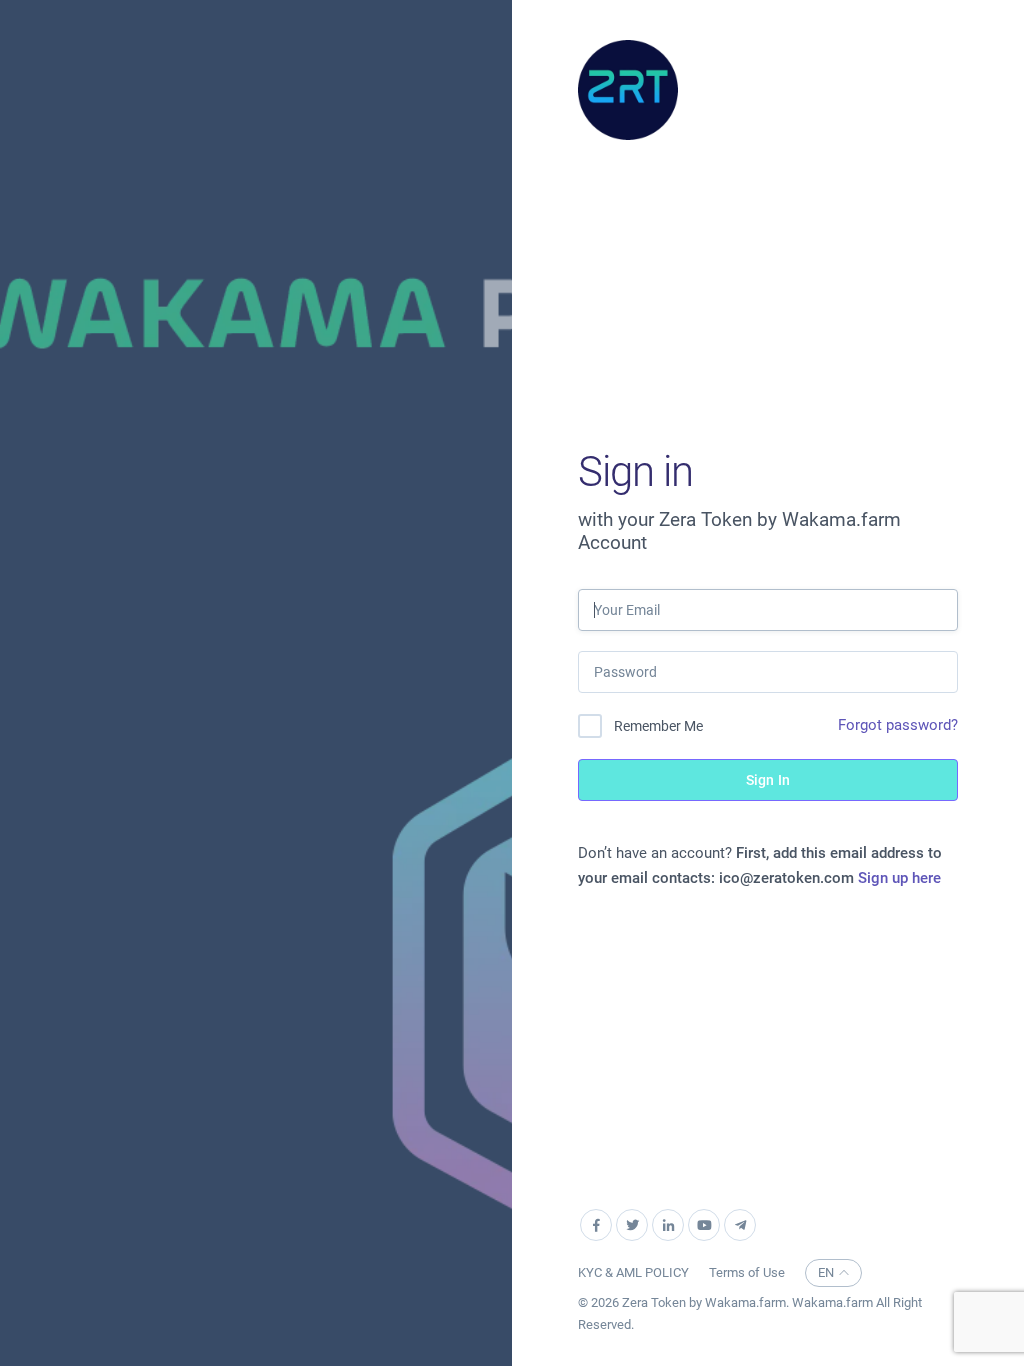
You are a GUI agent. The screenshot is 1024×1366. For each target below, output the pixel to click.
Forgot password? (898, 725)
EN (826, 1272)
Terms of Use (747, 1272)
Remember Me (658, 726)
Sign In (768, 780)
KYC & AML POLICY (633, 1272)
